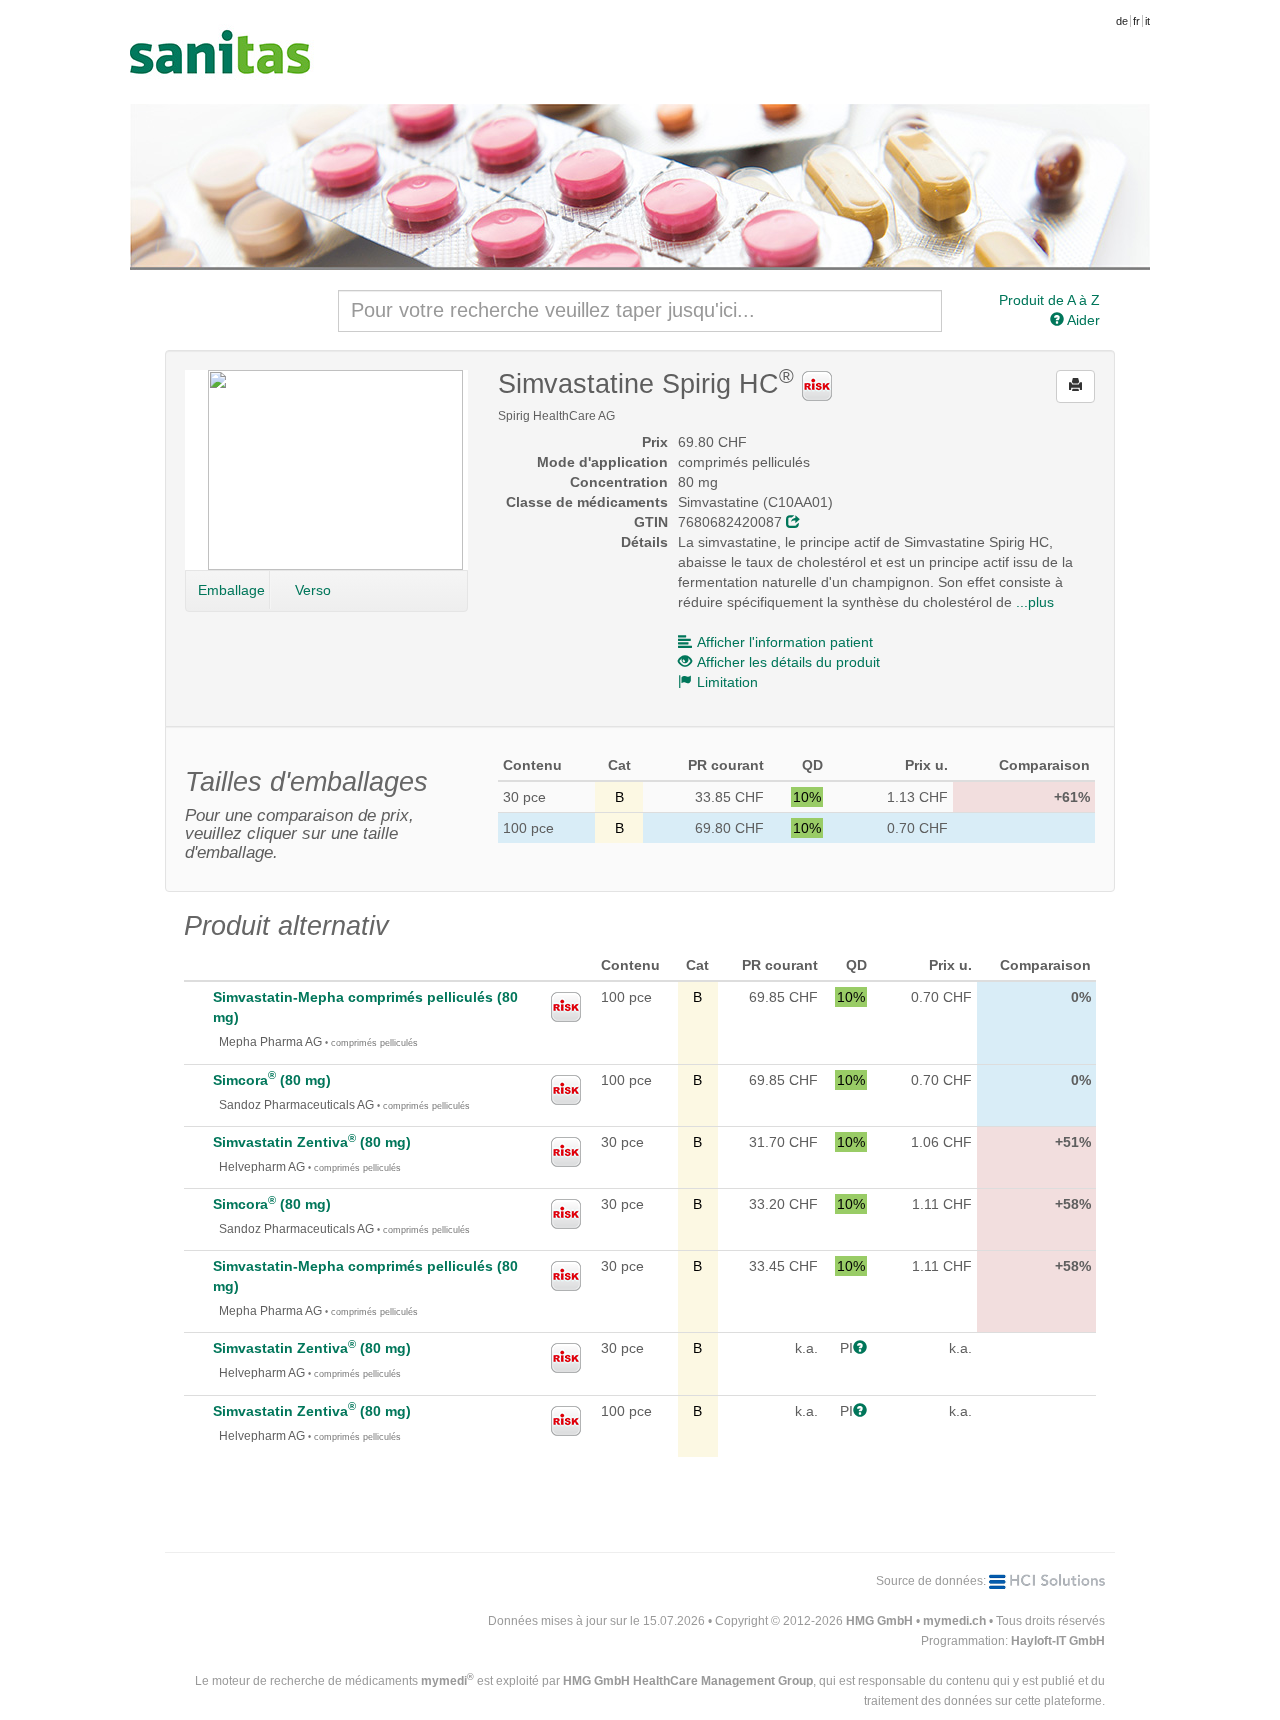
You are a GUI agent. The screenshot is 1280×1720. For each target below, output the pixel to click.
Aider (1082, 320)
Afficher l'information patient (785, 642)
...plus (1035, 602)
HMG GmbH (879, 1621)
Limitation (727, 682)
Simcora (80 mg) (272, 1080)
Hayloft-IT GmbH (1058, 1641)
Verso (313, 590)
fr (1136, 21)
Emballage (231, 590)
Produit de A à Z (1049, 300)
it (1147, 21)
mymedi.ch (954, 1621)
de (1122, 21)
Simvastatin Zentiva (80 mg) (312, 1142)
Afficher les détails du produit (788, 662)
